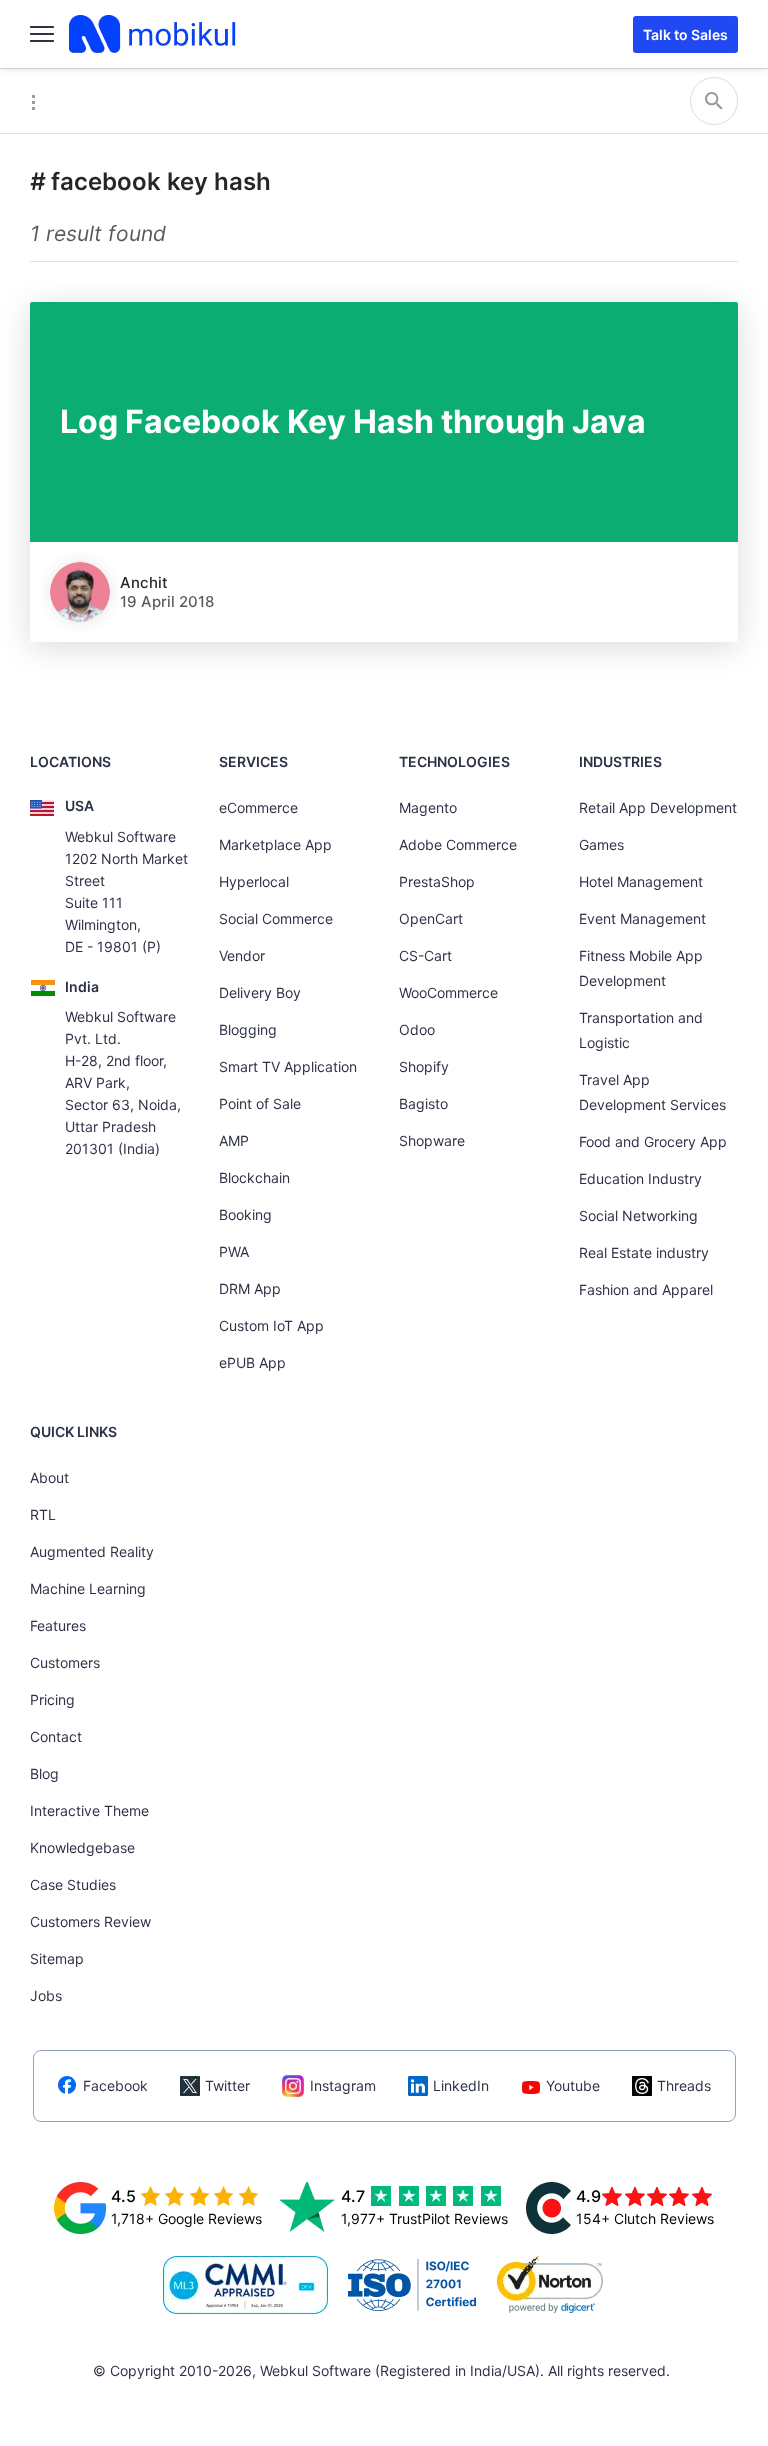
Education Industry (640, 1178)
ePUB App (252, 1362)
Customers (65, 1662)
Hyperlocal (254, 881)
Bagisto (423, 1103)
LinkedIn (461, 2085)
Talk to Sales (685, 34)
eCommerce (258, 807)
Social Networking (638, 1215)
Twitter (227, 2085)
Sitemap (57, 1958)
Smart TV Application (288, 1066)
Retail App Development (658, 807)
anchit (144, 582)
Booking (245, 1214)
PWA (234, 1251)
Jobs (46, 1995)
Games (601, 844)
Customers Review (90, 1921)
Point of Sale (260, 1103)
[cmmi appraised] (246, 2285)
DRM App (250, 1288)
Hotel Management (641, 881)
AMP (234, 1140)
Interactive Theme (89, 1810)
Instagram (343, 2085)
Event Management (642, 918)
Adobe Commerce (458, 844)
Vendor (242, 955)
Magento (428, 807)
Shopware (432, 1140)
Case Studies (73, 1884)
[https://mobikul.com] (154, 34)
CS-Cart (425, 955)
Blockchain (254, 1177)
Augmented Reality (92, 1551)
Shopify (424, 1066)
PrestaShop (437, 881)
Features (58, 1625)
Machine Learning (88, 1588)
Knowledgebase (82, 1847)
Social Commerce (276, 918)
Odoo (417, 1029)
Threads (684, 2085)
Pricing (52, 1699)
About (49, 1477)
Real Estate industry (644, 1252)
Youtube (573, 2085)
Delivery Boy (260, 992)
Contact (56, 1736)
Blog (44, 1773)
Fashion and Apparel (646, 1289)
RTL (43, 1514)
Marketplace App (275, 844)
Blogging (248, 1029)
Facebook (115, 2085)
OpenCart (431, 918)
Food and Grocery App (653, 1141)
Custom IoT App (271, 1325)
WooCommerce (448, 992)
